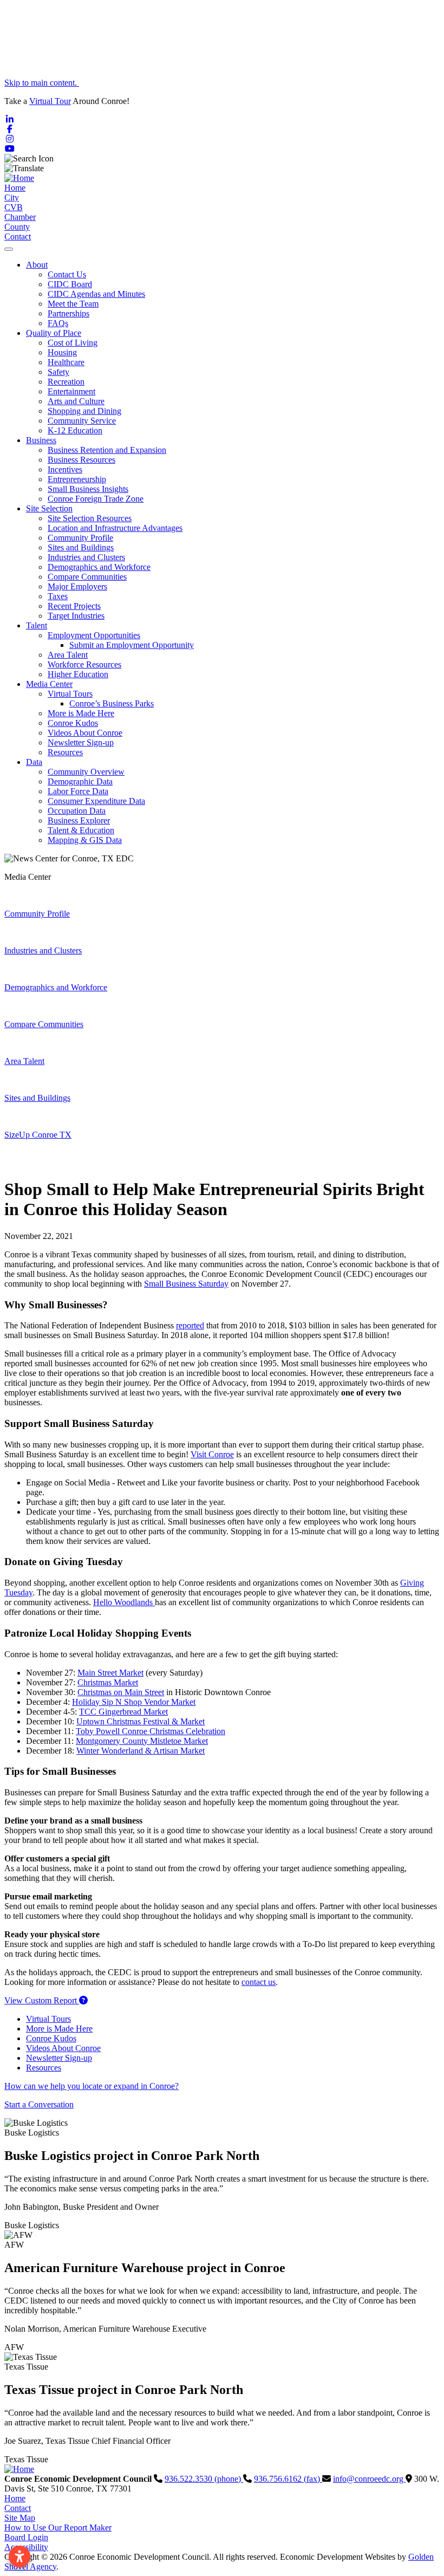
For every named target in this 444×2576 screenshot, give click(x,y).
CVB (14, 207)
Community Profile (80, 538)
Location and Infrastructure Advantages (115, 528)
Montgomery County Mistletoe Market (142, 1741)
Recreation (66, 382)
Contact (18, 236)
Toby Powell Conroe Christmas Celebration (151, 1731)
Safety (58, 372)
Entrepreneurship (77, 479)
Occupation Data (77, 811)
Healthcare (66, 362)
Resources (65, 752)
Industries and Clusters (86, 557)
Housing (62, 352)
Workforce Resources (84, 664)
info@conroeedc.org (369, 2479)
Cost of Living (73, 343)
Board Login (26, 2537)
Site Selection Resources (90, 518)
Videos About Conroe (85, 733)
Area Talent (68, 655)
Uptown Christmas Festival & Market (141, 1721)
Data (34, 762)
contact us (259, 1982)
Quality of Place (54, 333)
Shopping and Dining (84, 411)
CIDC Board (70, 284)
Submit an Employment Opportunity (132, 645)
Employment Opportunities (94, 635)
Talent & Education (81, 830)
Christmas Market (108, 1682)
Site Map (20, 2518)
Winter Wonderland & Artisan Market (141, 1751)
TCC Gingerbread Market (123, 1712)
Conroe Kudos (73, 723)
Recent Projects (74, 606)
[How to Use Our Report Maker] (83, 2000)
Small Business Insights (88, 489)
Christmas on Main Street (121, 1692)
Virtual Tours (70, 694)
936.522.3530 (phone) (204, 2479)
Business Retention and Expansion (107, 450)
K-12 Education (75, 430)
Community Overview (86, 772)
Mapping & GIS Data (85, 840)
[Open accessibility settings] (19, 2556)
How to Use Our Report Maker (58, 2528)
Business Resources (81, 460)
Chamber (20, 217)
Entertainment (71, 391)
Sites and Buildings (81, 547)
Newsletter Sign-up (81, 742)
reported (190, 1325)
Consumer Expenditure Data (96, 801)
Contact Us (67, 274)
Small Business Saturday (186, 1284)
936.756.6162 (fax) (288, 2479)
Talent (37, 625)
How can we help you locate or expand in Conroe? (92, 2086)
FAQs (58, 323)
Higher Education (78, 674)
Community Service (82, 421)
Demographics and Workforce (99, 567)
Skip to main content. (42, 83)
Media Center (49, 684)
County (17, 227)
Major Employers (77, 586)
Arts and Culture (76, 401)
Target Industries (76, 616)
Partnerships (68, 313)
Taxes (58, 596)
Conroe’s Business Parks (112, 703)
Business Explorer (79, 820)
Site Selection (49, 508)
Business (41, 440)
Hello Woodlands (124, 1602)
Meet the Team (73, 304)
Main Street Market (110, 1673)
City (12, 197)
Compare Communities (87, 577)
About (37, 265)
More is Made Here (81, 713)
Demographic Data (80, 781)
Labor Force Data (78, 791)
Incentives (65, 469)
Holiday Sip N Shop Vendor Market (134, 1702)
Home (15, 188)
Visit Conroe (212, 1454)
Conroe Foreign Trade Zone (96, 499)
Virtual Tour (50, 101)
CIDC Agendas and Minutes (96, 294)
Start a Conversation (39, 2104)
